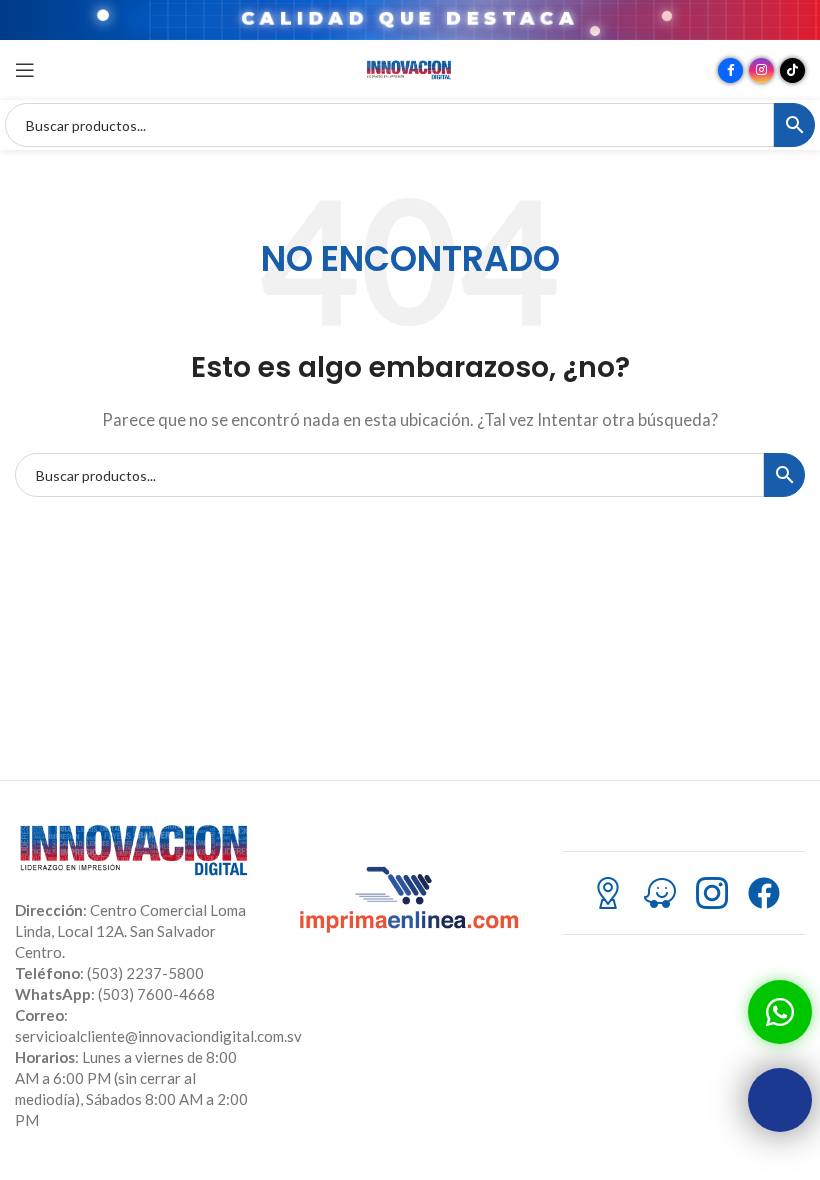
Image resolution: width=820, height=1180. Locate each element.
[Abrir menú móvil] (25, 70)
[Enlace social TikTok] (792, 70)
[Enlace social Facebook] (730, 70)
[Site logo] (410, 68)
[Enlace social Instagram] (761, 70)
